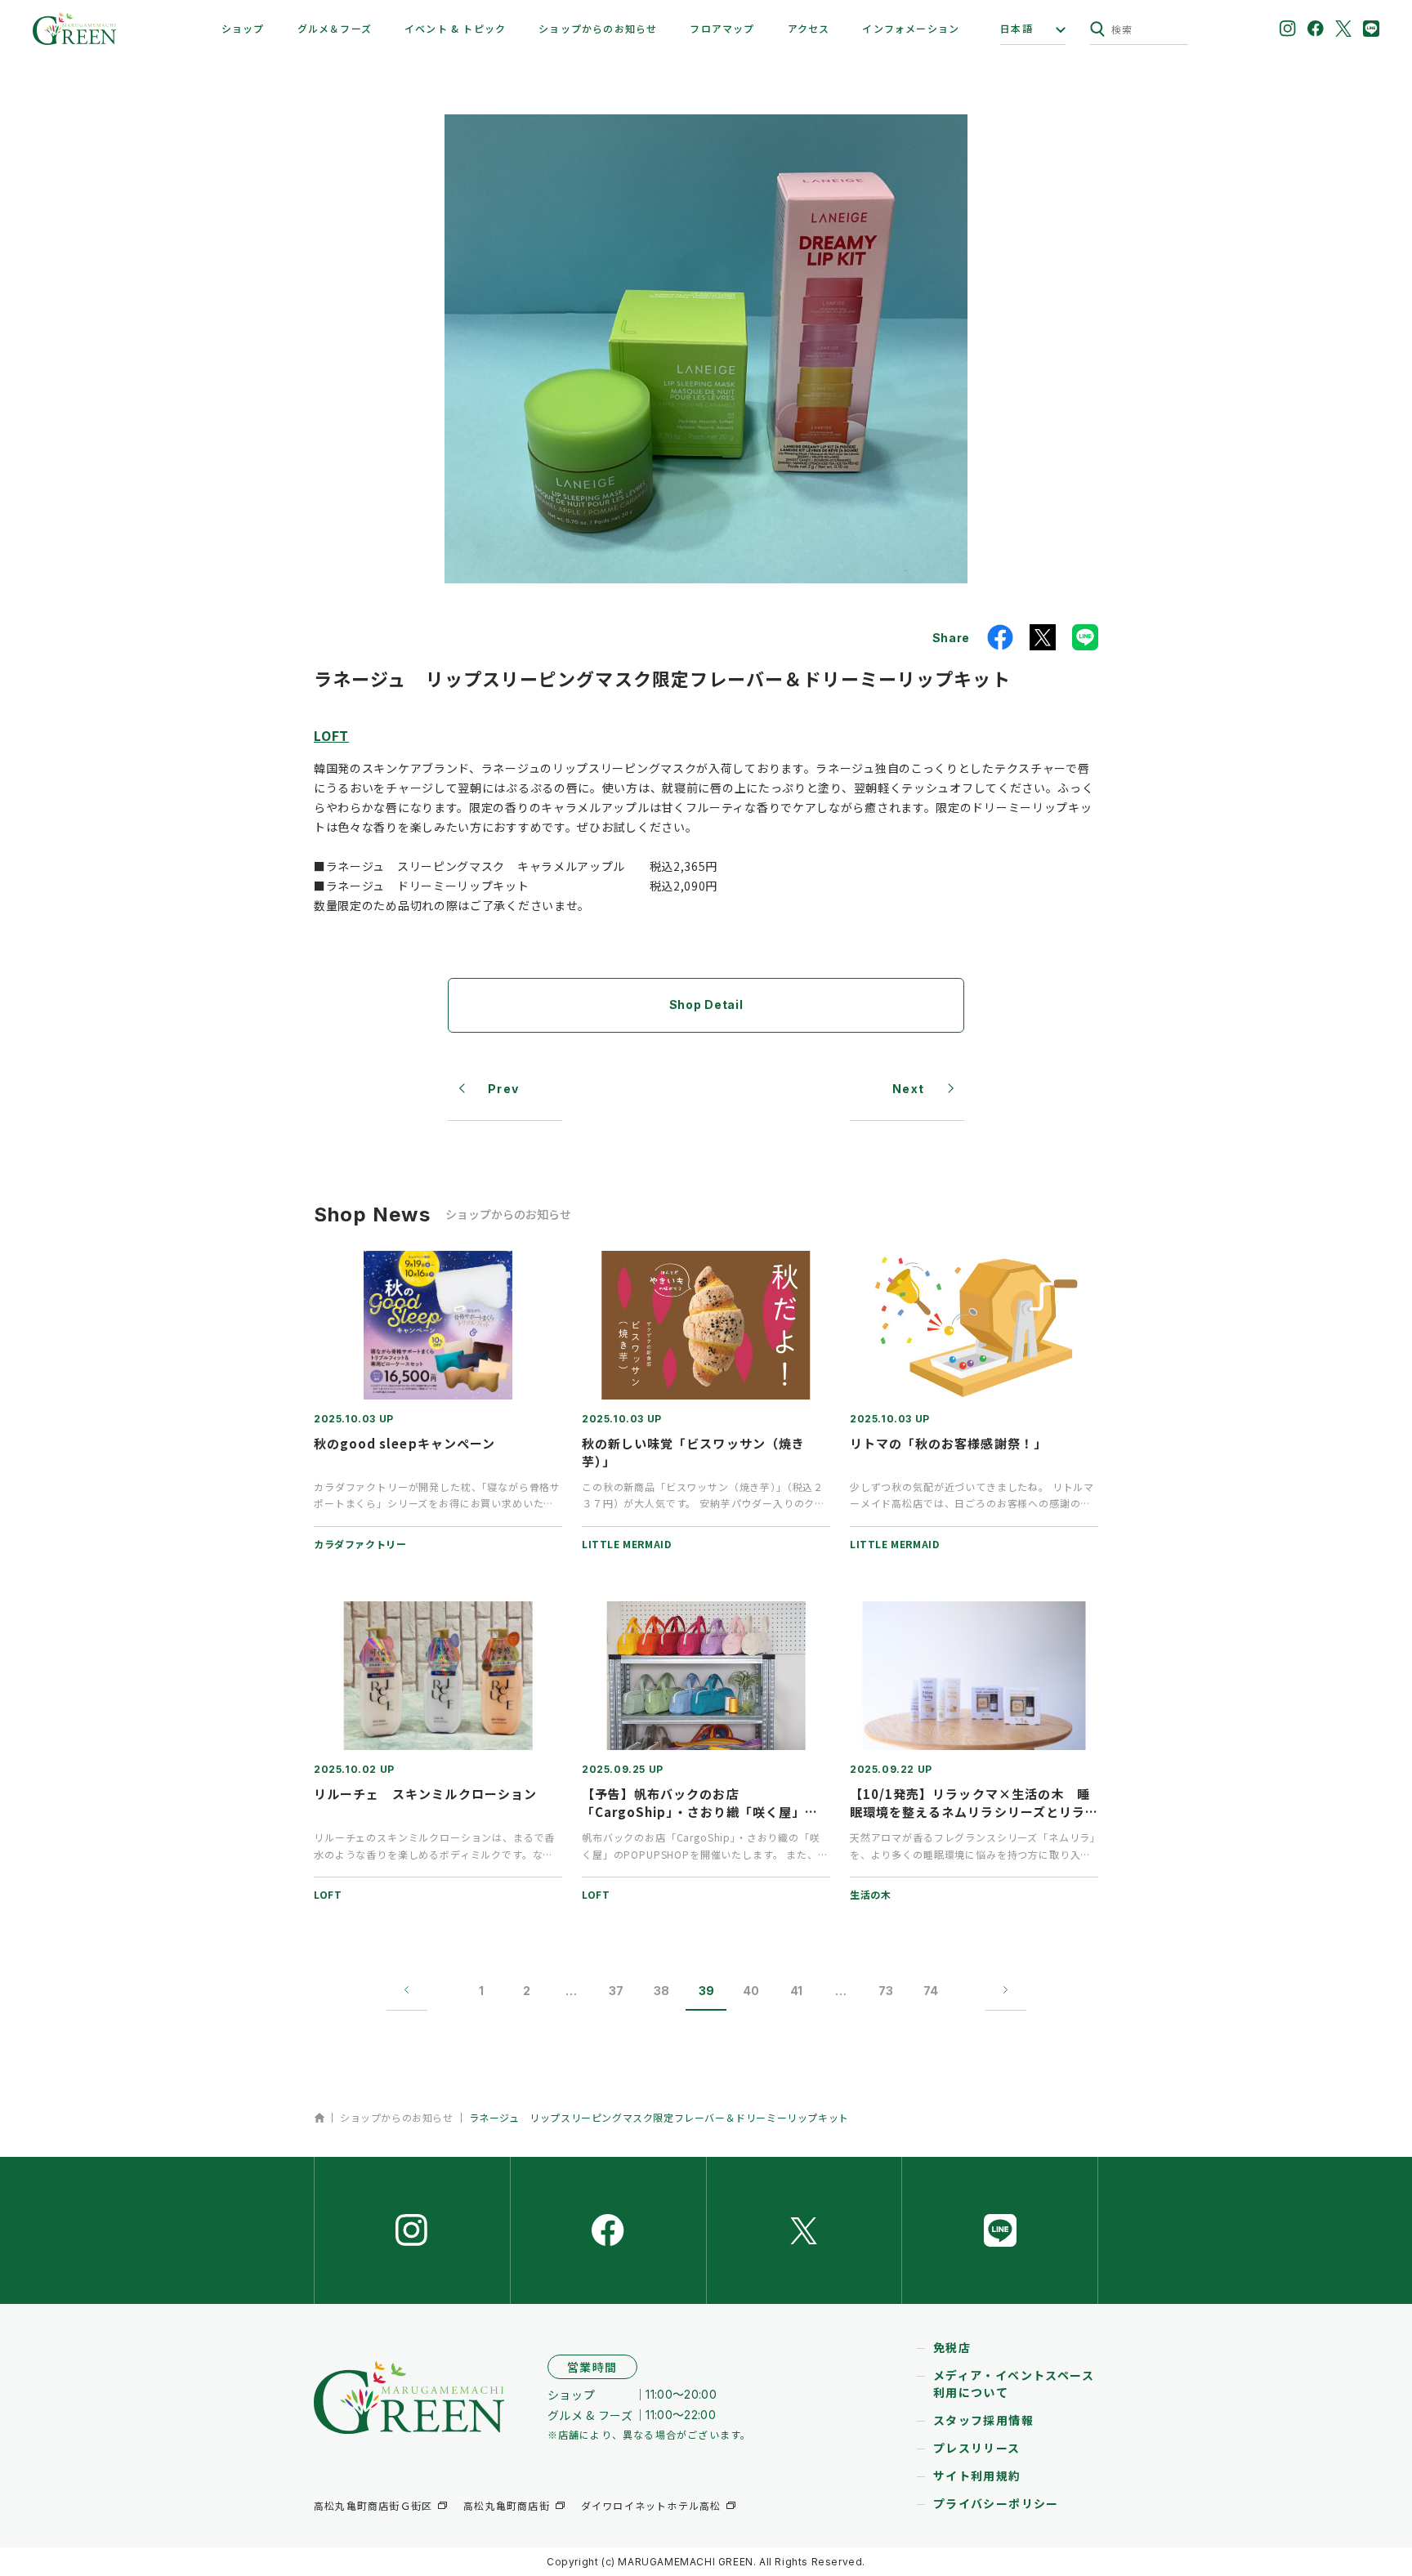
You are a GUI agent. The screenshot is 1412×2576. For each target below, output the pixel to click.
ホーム (319, 2118)
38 (661, 1991)
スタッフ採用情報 (983, 2420)
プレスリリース (977, 2448)
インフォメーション (911, 28)
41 (796, 1991)
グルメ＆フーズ (335, 28)
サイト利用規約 (977, 2476)
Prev (504, 1089)
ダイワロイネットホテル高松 (651, 2505)
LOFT (331, 735)
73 (886, 1991)
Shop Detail (706, 1005)
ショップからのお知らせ (598, 28)
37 (616, 1991)
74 (931, 1991)
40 (751, 1991)
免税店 (952, 2347)
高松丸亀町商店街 (507, 2505)
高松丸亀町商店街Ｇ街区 (373, 2505)
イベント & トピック (455, 28)
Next (909, 1089)
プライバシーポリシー (996, 2503)
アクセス (809, 28)
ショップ (243, 28)
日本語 (1017, 29)
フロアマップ (722, 28)
